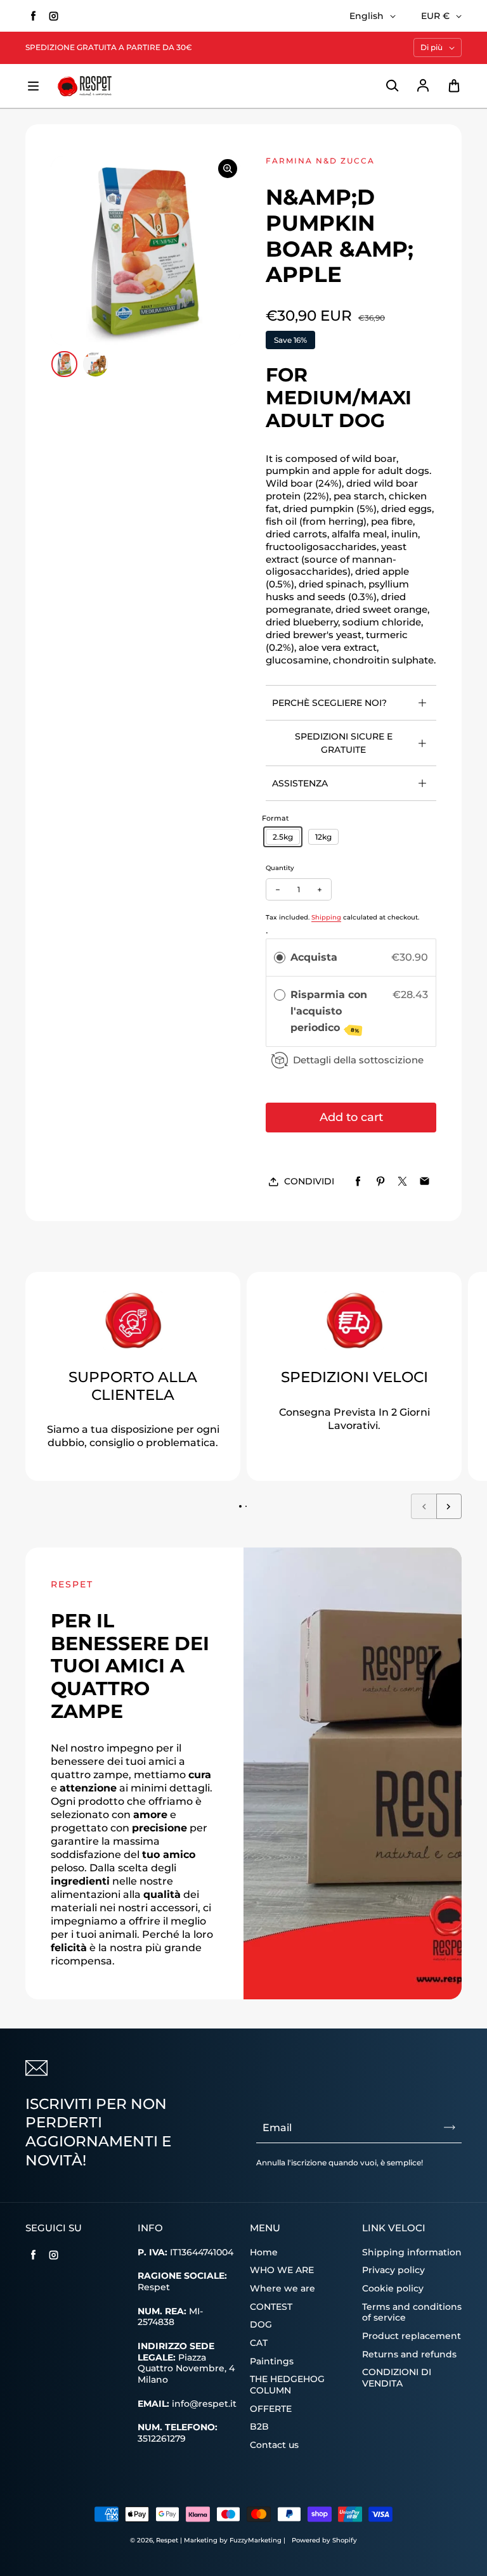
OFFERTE (271, 2409)
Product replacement (412, 2336)
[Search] (392, 86)
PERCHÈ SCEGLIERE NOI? (329, 703)
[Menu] (33, 86)
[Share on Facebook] (358, 1182)
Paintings (272, 2361)
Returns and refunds (409, 2354)
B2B (259, 2426)
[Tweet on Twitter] (402, 1182)
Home (264, 2252)
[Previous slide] (424, 1506)
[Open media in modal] (228, 169)
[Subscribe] (450, 2127)
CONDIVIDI (309, 1181)
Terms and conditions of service (412, 2312)
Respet (168, 2540)
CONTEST (271, 2307)
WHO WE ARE (282, 2270)
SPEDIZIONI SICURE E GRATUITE (344, 743)
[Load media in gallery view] (64, 364)
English (367, 16)
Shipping (326, 917)
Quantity (280, 868)
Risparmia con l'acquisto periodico (329, 1011)
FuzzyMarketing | (257, 2540)
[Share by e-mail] (425, 1182)
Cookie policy (393, 2288)
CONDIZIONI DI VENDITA (397, 2378)
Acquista (314, 957)
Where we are (282, 2288)
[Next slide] (449, 1506)
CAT (259, 2343)
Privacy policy (393, 2270)
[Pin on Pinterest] (380, 1182)
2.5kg (283, 837)
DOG (261, 2324)
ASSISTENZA (300, 783)
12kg (323, 837)
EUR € (435, 16)
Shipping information (412, 2252)
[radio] (280, 958)
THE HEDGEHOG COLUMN (287, 2385)
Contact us (274, 2445)
